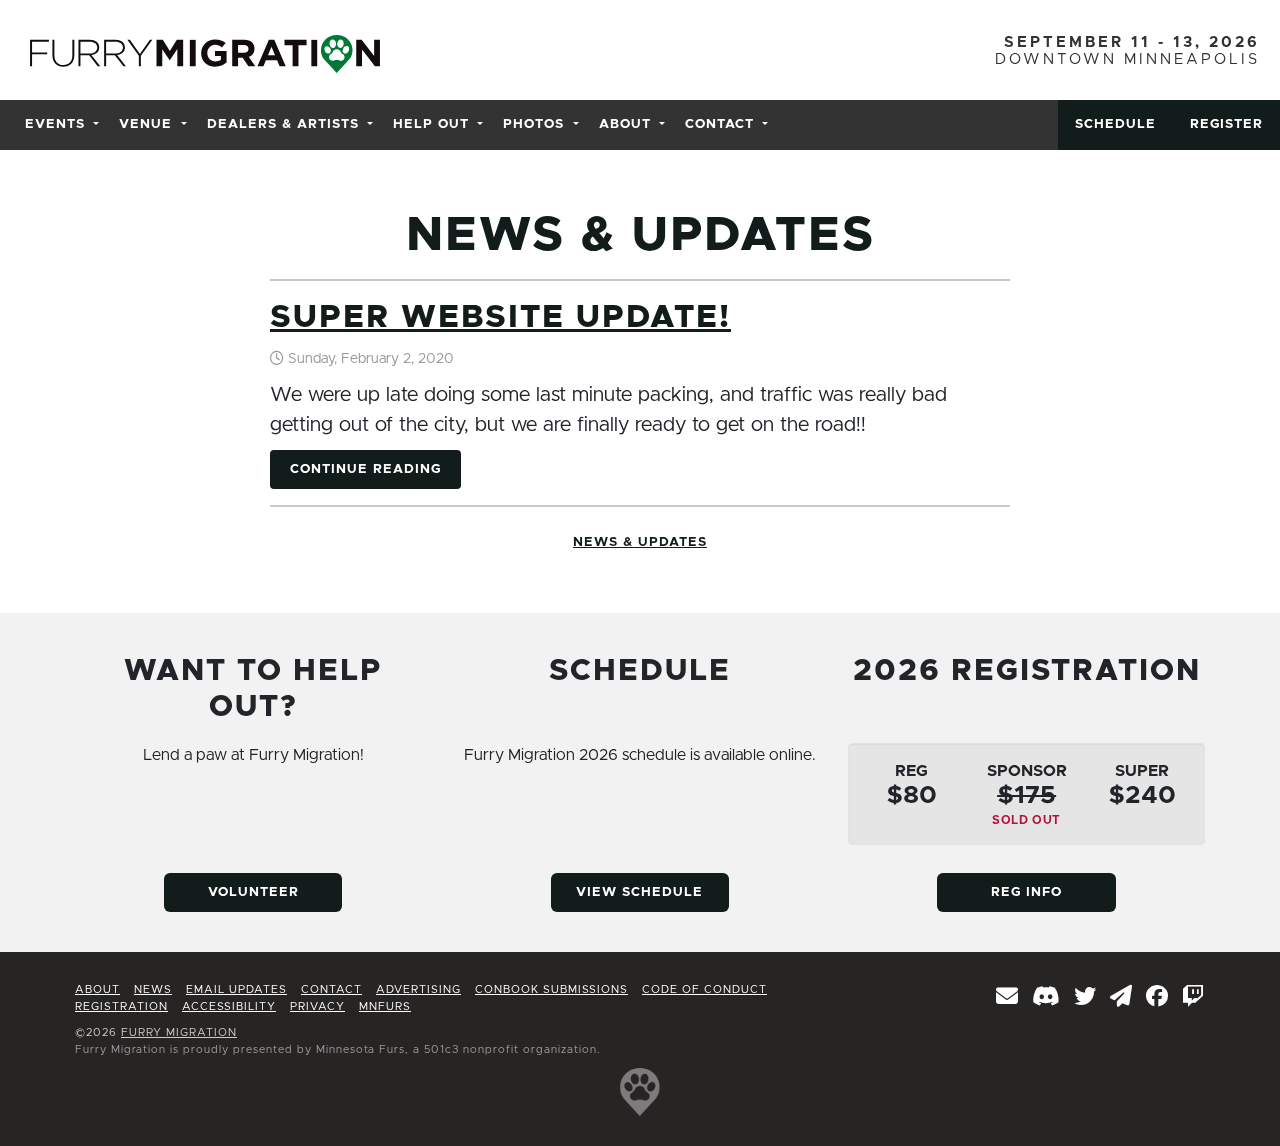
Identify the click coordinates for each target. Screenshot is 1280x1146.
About (97, 989)
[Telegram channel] (1121, 998)
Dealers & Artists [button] (283, 124)
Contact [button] (719, 124)
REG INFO (1026, 892)
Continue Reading (365, 469)
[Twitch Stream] (1193, 998)
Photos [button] (533, 124)
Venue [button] (145, 124)
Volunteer (253, 892)
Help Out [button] (431, 124)
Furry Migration (179, 1032)
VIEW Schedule (639, 892)
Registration (121, 1006)
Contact (331, 989)
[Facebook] (1157, 998)
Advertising (418, 989)
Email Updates (236, 989)
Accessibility (229, 1006)
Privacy (317, 1006)
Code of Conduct (704, 989)
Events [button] (55, 124)
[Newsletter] (1007, 998)
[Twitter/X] (1085, 998)
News (640, 542)
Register (1226, 124)
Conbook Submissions (551, 989)
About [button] (625, 124)
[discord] (1046, 998)
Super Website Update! (500, 318)
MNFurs (385, 1006)
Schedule (1115, 124)
